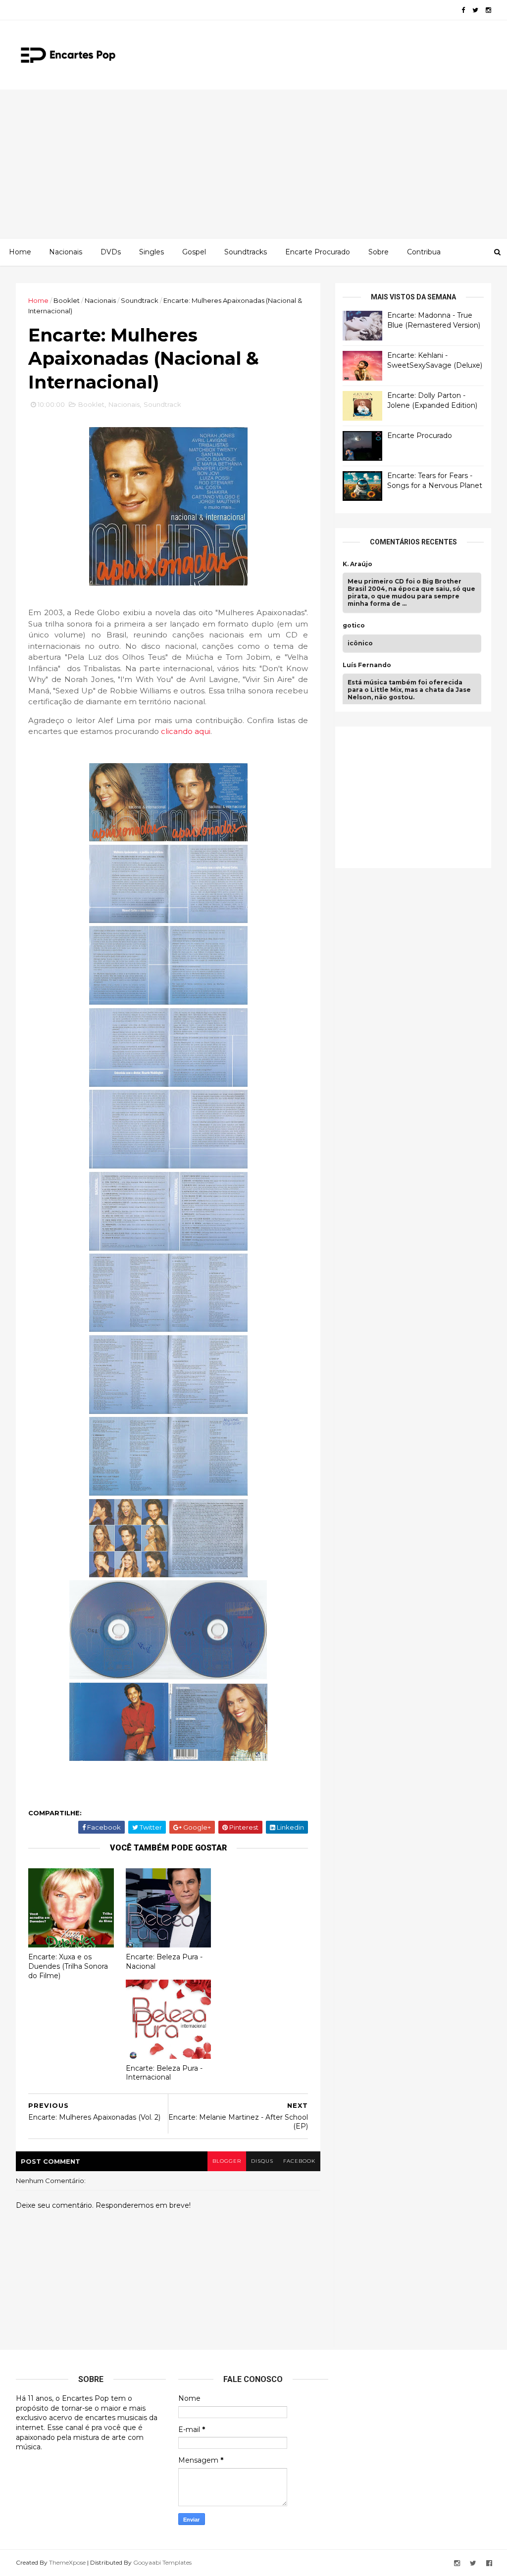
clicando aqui (186, 731)
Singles (152, 252)
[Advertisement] (253, 164)
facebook (299, 2161)
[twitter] (475, 10)
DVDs (111, 252)
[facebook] (463, 10)
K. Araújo (357, 564)
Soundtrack (140, 300)
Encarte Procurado (318, 252)
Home (20, 252)
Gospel (194, 252)
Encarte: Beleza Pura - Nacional (164, 1962)
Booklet (67, 300)
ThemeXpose (67, 2562)
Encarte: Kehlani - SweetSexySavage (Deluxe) (435, 360)
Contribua (424, 252)
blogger (227, 2161)
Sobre (379, 252)
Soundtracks (246, 252)
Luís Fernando (367, 665)
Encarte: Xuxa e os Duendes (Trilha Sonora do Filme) (68, 1966)
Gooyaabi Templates (162, 2562)
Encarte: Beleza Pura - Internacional (164, 2073)
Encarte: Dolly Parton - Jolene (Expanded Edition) (432, 400)
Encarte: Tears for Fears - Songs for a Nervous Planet (435, 481)
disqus (262, 2161)
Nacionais (66, 252)
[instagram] (488, 10)
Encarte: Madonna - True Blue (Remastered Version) (434, 320)
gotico (354, 626)
